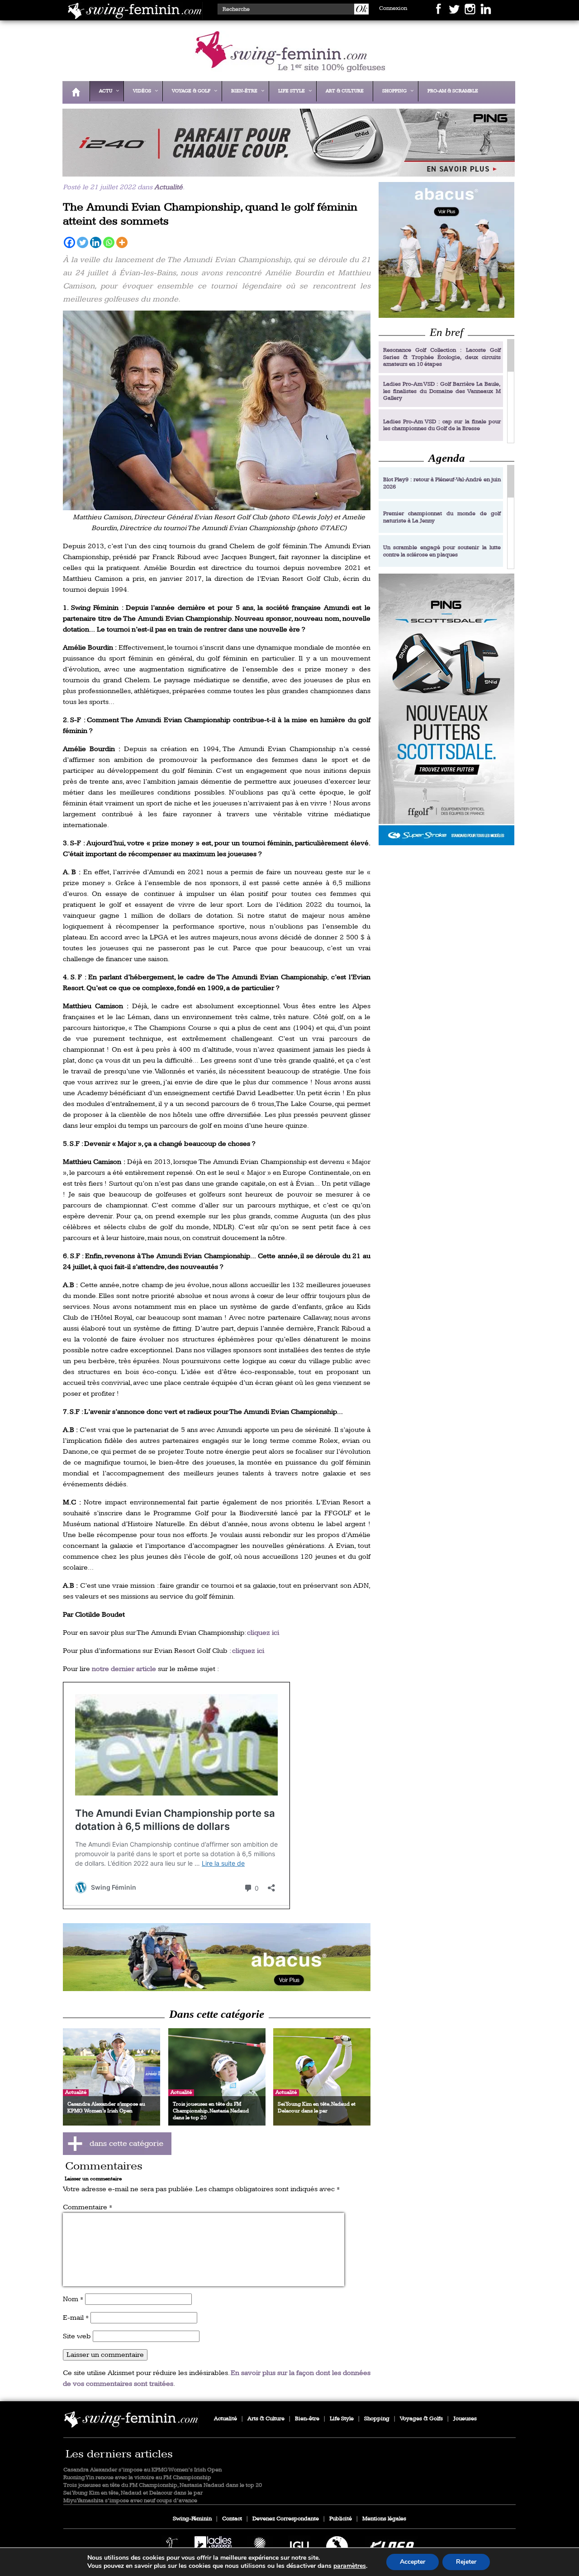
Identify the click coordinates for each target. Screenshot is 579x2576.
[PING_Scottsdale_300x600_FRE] (446, 709)
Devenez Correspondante (286, 2519)
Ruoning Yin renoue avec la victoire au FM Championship (137, 2478)
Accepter (413, 2562)
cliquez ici (263, 1633)
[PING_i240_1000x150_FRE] (286, 170)
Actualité (168, 187)
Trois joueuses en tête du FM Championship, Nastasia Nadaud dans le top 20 (163, 2485)
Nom (73, 2299)
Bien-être (307, 2419)
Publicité (341, 2519)
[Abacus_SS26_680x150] (217, 1957)
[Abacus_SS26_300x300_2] (446, 250)
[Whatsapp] (109, 242)
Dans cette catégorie (217, 2014)
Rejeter (466, 2562)
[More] (122, 242)
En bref (446, 332)
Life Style (342, 2419)
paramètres (350, 2566)
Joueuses (465, 2419)
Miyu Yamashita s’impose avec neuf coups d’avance (130, 2501)
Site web (77, 2336)
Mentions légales (384, 2519)
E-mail (76, 2318)
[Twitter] (83, 242)
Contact (232, 2519)
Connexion (393, 8)
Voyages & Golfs (421, 2419)
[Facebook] (69, 242)
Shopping (377, 2419)
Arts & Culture (266, 2419)
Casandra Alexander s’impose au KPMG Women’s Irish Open (142, 2470)
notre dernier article (124, 1669)
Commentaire (88, 2207)
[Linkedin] (96, 242)
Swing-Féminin (192, 2519)
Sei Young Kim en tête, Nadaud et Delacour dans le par (133, 2493)
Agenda (447, 458)
